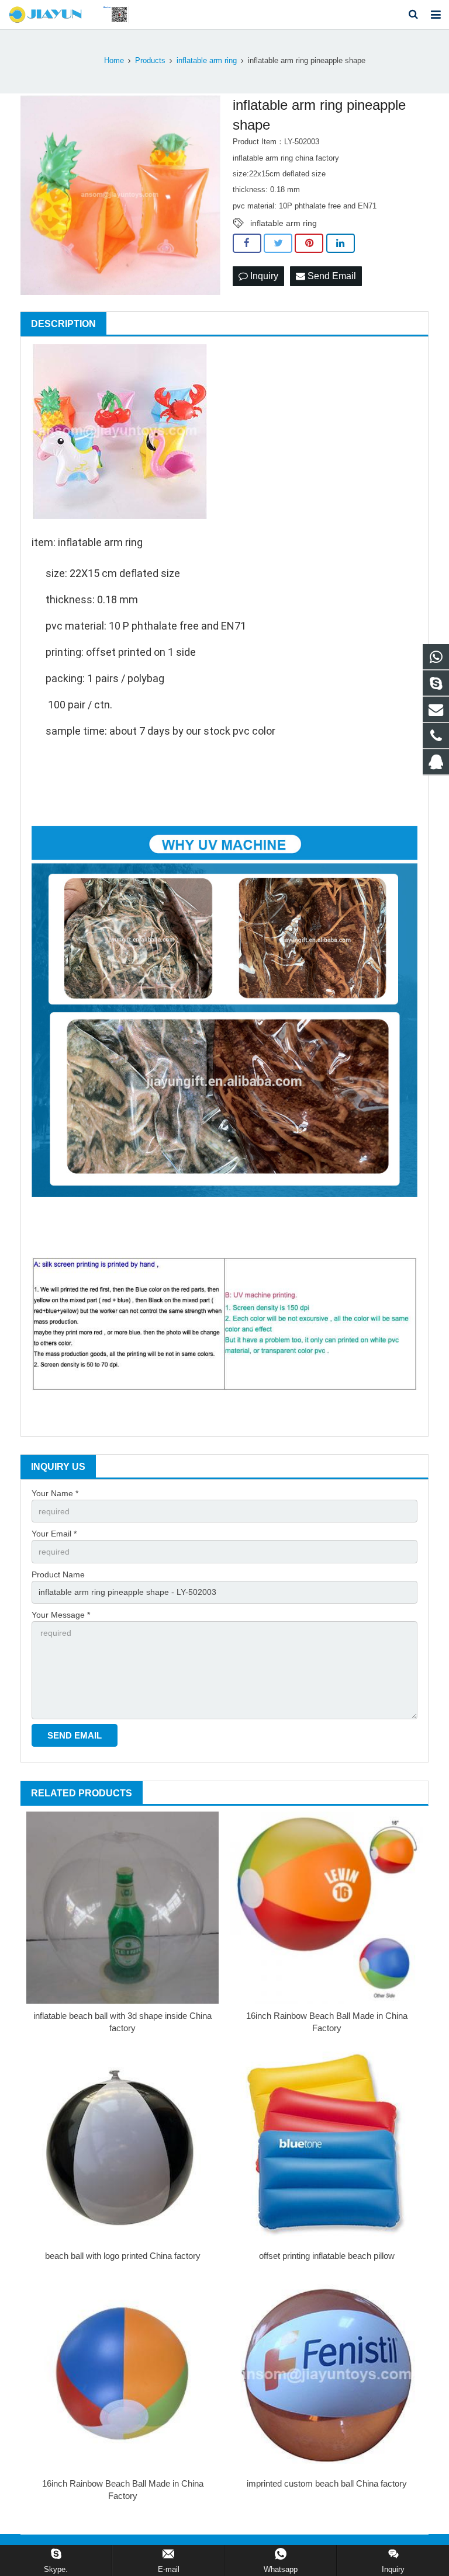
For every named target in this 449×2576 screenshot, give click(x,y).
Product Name (58, 1574)
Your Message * (61, 1615)
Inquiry (263, 276)
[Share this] (247, 244)
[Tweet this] (278, 244)
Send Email (331, 276)
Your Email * (54, 1534)
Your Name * (55, 1493)
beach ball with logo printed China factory (123, 2256)
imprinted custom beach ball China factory (327, 2483)
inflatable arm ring (284, 223)
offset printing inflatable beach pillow (327, 2256)
